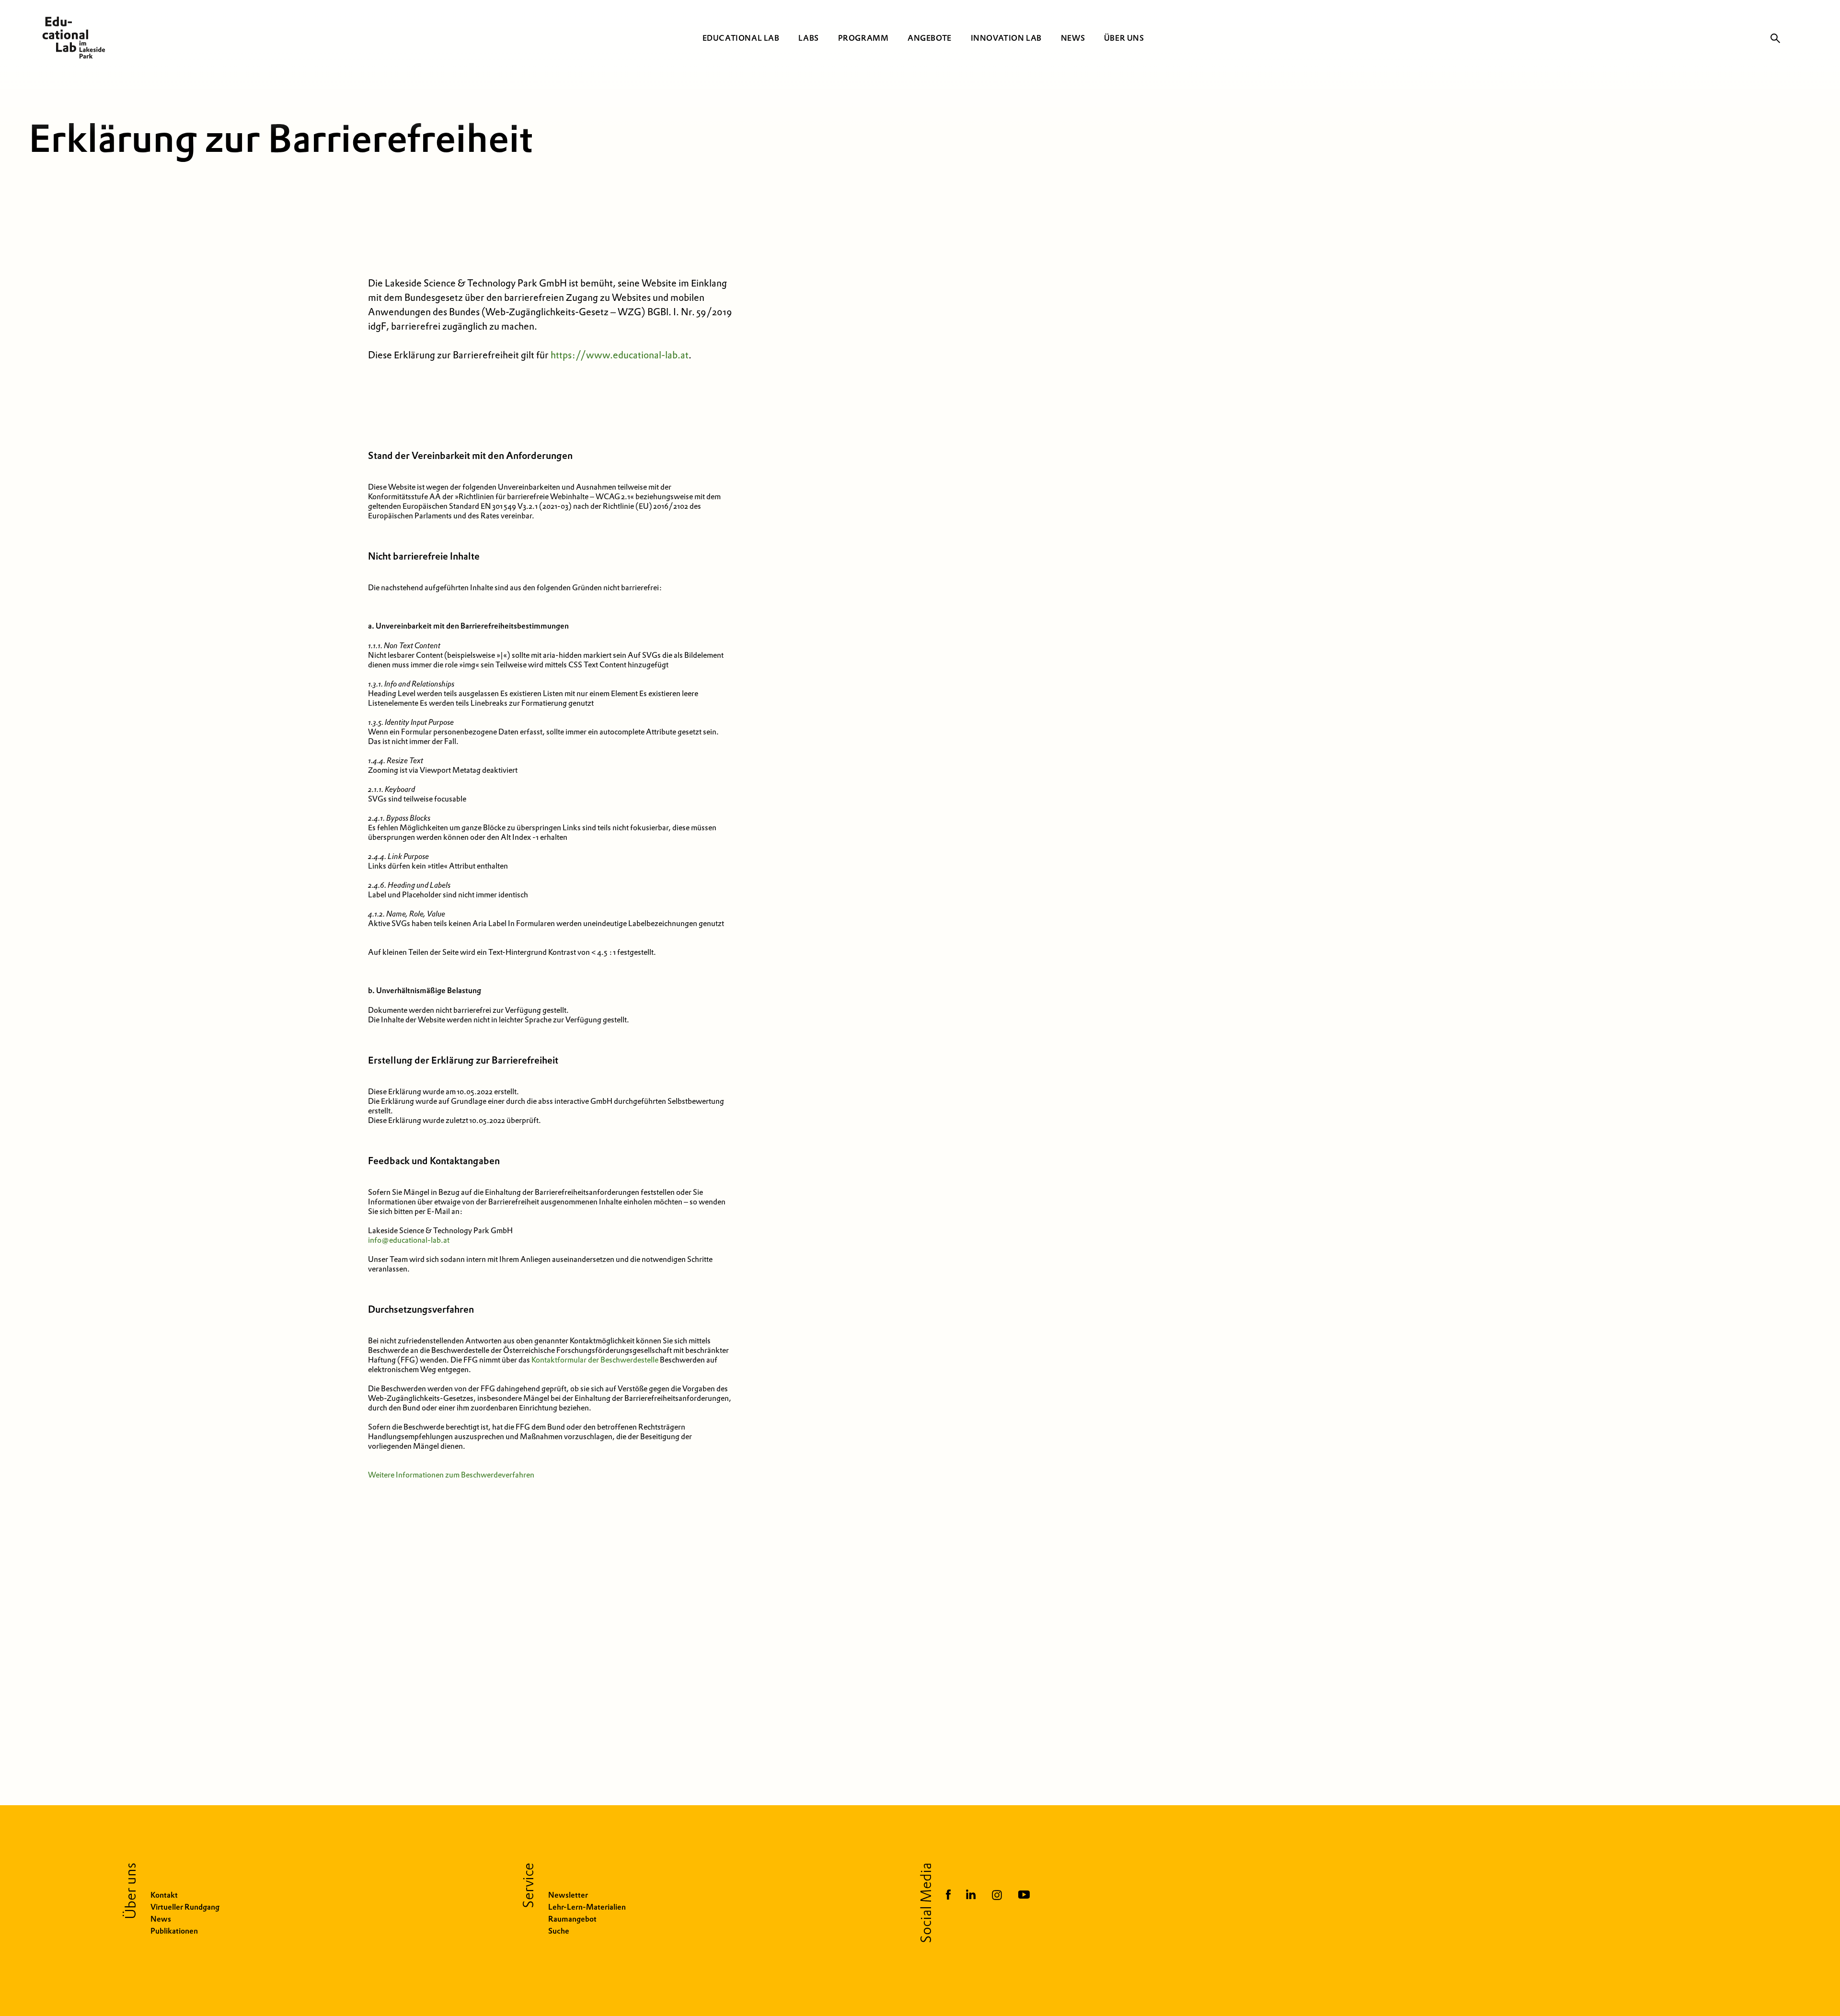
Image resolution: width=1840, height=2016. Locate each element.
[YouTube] (1024, 1896)
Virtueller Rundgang (185, 1907)
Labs (808, 38)
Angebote (930, 38)
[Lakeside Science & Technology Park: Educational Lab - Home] (70, 38)
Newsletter (568, 1895)
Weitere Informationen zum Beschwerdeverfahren (451, 1475)
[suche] (1775, 38)
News (1073, 38)
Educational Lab (741, 38)
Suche (559, 1931)
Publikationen (174, 1931)
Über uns (1124, 38)
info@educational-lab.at (409, 1240)
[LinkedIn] (971, 1896)
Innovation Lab (1006, 38)
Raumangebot (572, 1919)
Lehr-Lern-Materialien (587, 1907)
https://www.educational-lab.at (620, 355)
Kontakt (164, 1895)
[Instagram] (997, 1896)
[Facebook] (948, 1896)
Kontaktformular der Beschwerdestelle (595, 1360)
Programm (863, 38)
